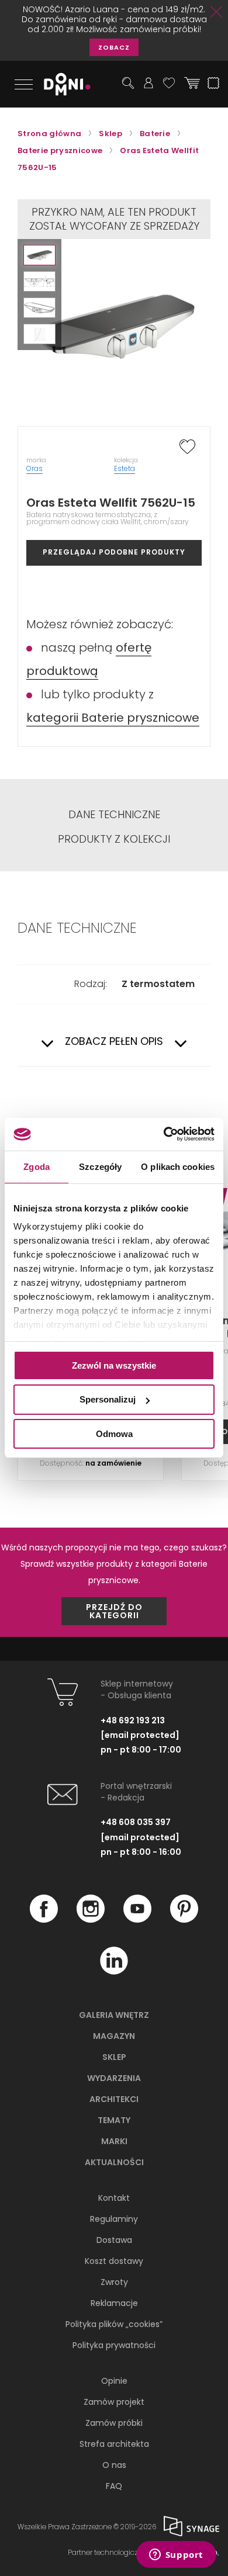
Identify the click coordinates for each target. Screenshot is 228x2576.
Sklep (114, 2057)
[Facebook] (44, 1920)
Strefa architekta (114, 2444)
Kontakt (114, 2198)
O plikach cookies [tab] (178, 1166)
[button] (39, 255)
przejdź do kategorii (114, 1611)
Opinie (114, 2381)
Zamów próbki (114, 2423)
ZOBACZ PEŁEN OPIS (114, 1042)
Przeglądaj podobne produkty (114, 552)
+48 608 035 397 (136, 1822)
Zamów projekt (114, 2402)
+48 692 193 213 (133, 1720)
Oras (34, 468)
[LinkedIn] (114, 1972)
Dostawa (114, 2240)
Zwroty (114, 2282)
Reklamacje (114, 2303)
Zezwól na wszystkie (114, 1365)
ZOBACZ (114, 47)
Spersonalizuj (108, 1399)
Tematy (114, 2120)
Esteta (125, 468)
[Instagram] (91, 1920)
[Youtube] (137, 1920)
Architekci (114, 2099)
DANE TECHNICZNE (114, 815)
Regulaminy (114, 2219)
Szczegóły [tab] (100, 1166)
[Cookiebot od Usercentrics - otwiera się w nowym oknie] (164, 1134)
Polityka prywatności (114, 2345)
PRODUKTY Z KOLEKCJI (114, 839)
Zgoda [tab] (37, 1166)
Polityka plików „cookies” (114, 2324)
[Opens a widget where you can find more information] (176, 2556)
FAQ (114, 2486)
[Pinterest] (184, 1920)
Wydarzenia (114, 2078)
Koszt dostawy (114, 2261)
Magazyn (114, 2036)
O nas (114, 2465)
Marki (114, 2141)
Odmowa (114, 1434)
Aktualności (114, 2162)
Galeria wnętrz (114, 2015)
